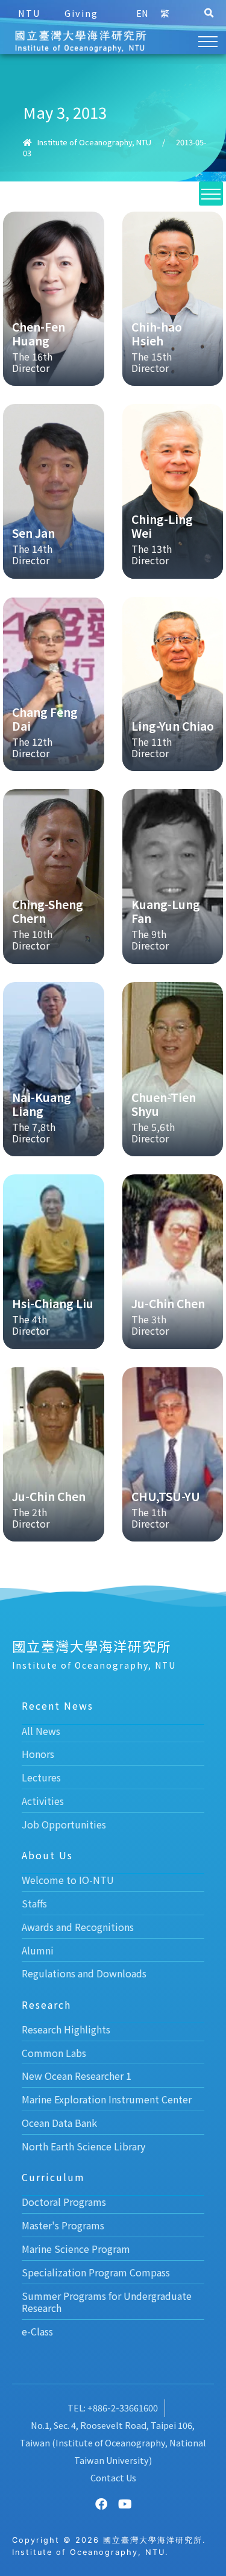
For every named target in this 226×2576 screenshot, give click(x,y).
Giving (81, 13)
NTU (29, 13)
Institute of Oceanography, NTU (94, 142)
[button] (209, 13)
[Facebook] (101, 2504)
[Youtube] (125, 2504)
